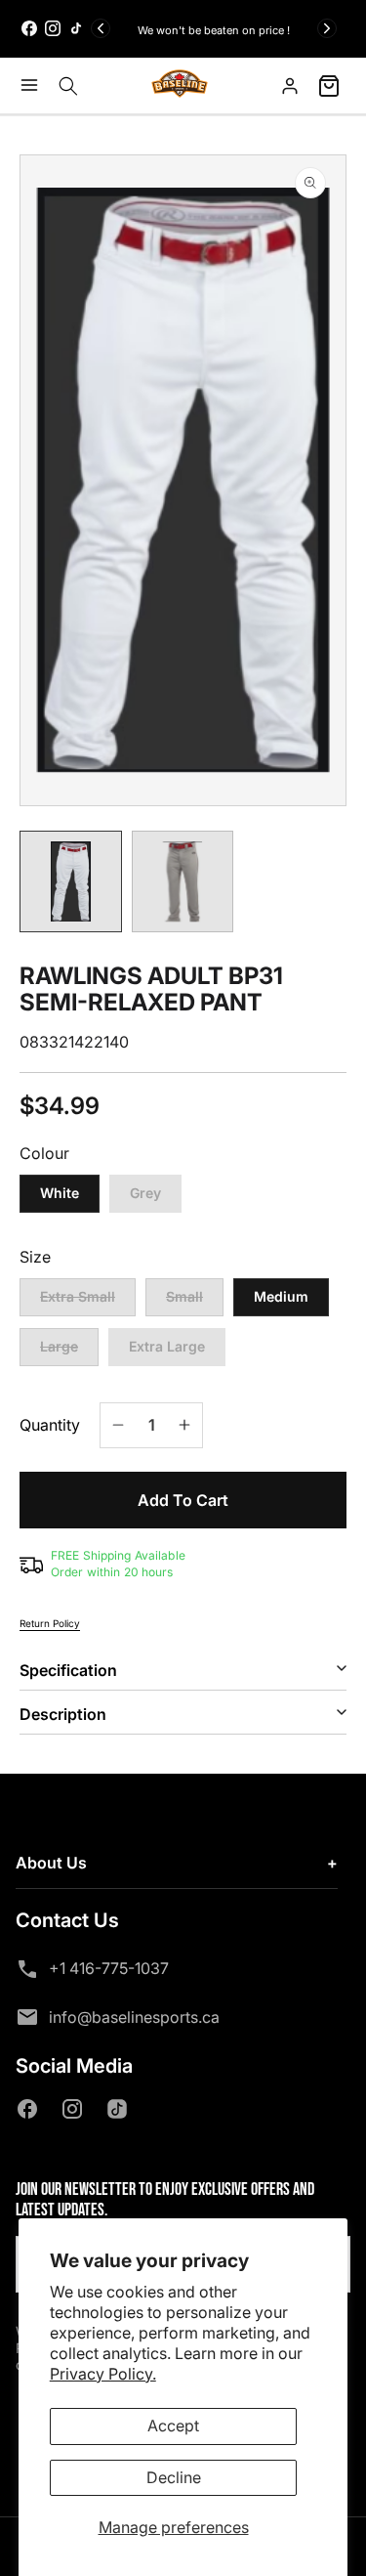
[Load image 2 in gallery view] (183, 882)
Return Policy (50, 1623)
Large (69, 1352)
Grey (145, 1193)
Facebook (31, 2109)
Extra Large (167, 1346)
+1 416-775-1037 (109, 1968)
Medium (281, 1296)
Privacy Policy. (103, 2374)
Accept (173, 2426)
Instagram (76, 2109)
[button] (34, 85)
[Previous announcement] (101, 28)
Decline (174, 2477)
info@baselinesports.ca (134, 2017)
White (60, 1193)
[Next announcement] (327, 28)
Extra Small (88, 1302)
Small (195, 1302)
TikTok (121, 2109)
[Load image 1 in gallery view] (71, 882)
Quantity (50, 1425)
